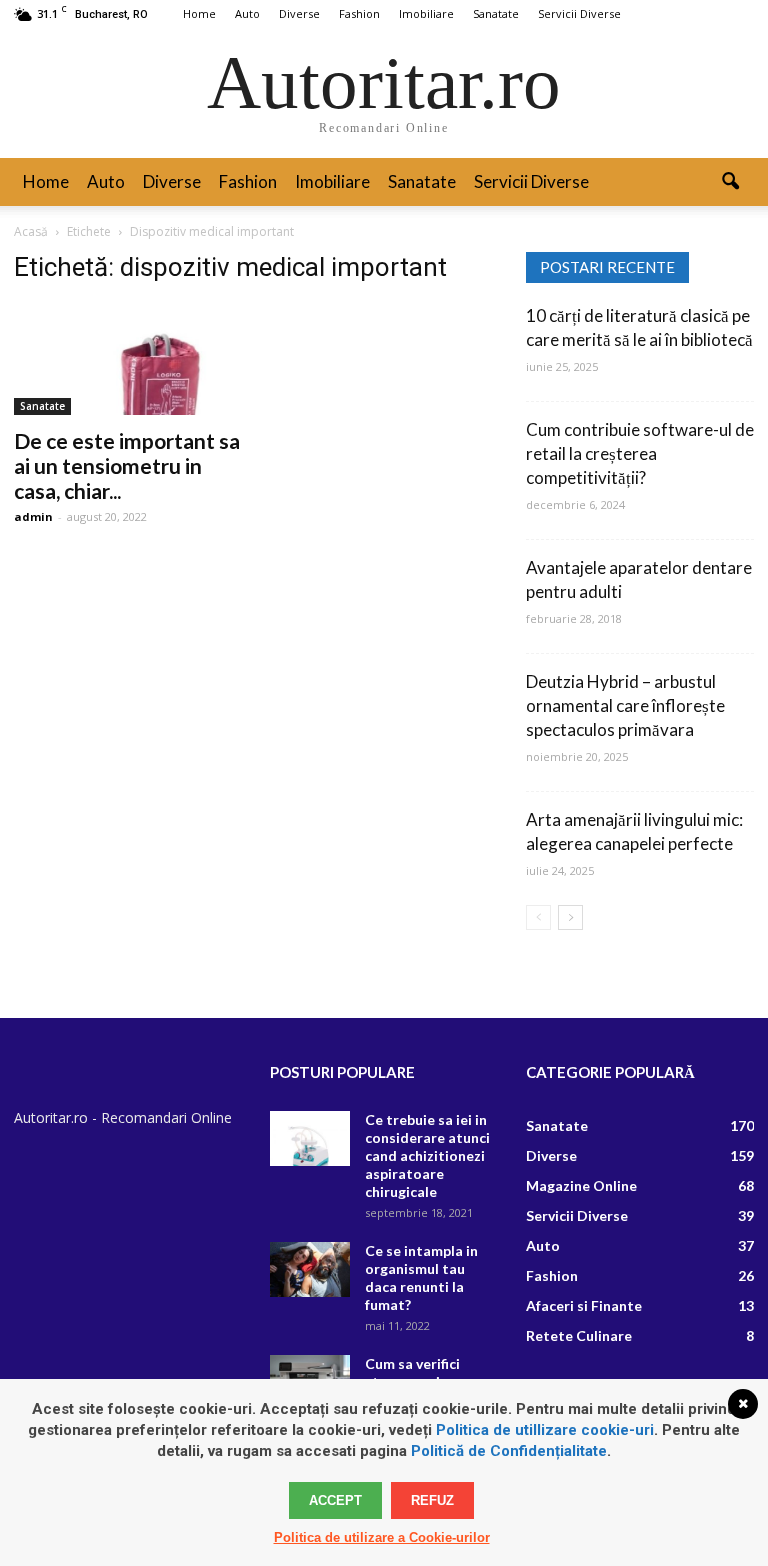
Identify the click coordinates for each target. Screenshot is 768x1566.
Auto (247, 13)
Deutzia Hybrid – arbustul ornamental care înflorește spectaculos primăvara (625, 705)
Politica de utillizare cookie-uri (545, 1430)
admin (33, 516)
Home (199, 13)
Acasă (31, 231)
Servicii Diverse (579, 13)
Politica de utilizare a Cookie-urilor (382, 1537)
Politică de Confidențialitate (509, 1451)
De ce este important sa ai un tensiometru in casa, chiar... (127, 465)
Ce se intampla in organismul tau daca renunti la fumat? (421, 1277)
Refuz (432, 1500)
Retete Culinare (579, 1335)
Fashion (359, 13)
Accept (335, 1500)
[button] (730, 182)
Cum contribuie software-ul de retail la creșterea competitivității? (640, 453)
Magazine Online (581, 1185)
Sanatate (496, 13)
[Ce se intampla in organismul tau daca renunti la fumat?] (310, 1269)
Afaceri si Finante (584, 1305)
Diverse (299, 13)
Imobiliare (426, 13)
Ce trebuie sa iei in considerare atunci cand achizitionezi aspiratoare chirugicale (427, 1155)
